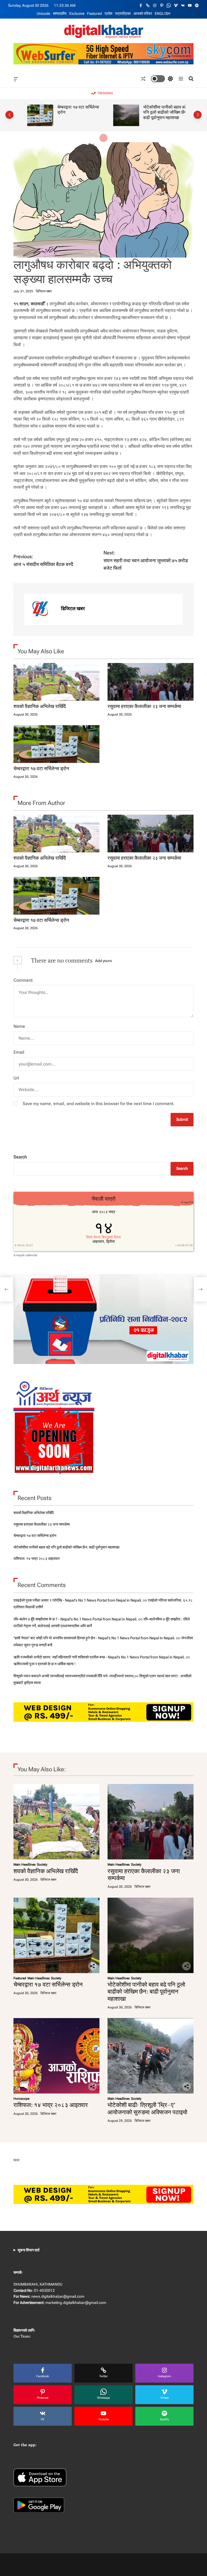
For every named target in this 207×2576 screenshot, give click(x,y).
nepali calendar (27, 1255)
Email (19, 1052)
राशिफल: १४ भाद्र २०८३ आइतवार (37, 1558)
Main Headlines (25, 1865)
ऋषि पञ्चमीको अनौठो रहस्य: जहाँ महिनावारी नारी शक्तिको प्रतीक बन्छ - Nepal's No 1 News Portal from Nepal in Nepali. (99, 1657)
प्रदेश (108, 13)
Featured (94, 13)
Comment (23, 980)
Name (19, 1026)
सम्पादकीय (60, 13)
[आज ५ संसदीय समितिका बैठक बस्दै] (6, 1289)
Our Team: (22, 2336)
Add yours (103, 961)
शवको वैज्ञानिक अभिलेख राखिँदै (40, 706)
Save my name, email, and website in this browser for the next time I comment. (99, 1104)
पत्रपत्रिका (123, 13)
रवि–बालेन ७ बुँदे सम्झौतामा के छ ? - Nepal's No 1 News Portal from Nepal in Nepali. (75, 1619)
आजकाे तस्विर (143, 13)
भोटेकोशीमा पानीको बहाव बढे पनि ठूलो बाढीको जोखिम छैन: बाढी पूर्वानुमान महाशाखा (160, 112)
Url (16, 1078)
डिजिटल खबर (44, 291)
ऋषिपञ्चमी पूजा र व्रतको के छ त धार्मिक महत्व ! (44, 1664)
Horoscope (21, 2099)
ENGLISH (163, 13)
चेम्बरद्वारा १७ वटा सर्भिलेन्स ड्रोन (72, 110)
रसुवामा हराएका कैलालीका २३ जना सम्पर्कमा (144, 706)
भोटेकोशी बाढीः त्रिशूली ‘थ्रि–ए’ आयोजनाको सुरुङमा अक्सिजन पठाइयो (147, 2108)
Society (42, 1865)
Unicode (43, 13)
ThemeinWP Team (51, 2568)
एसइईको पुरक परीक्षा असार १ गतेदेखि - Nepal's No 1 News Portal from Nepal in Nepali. (78, 1600)
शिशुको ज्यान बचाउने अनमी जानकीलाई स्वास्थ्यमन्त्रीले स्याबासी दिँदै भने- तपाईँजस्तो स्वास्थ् (73, 1676)
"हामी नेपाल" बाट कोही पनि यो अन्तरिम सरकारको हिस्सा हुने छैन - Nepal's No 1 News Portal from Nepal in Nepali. (94, 1638)
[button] (9, 115)
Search (20, 1157)
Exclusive (77, 13)
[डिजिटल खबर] (40, 609)
